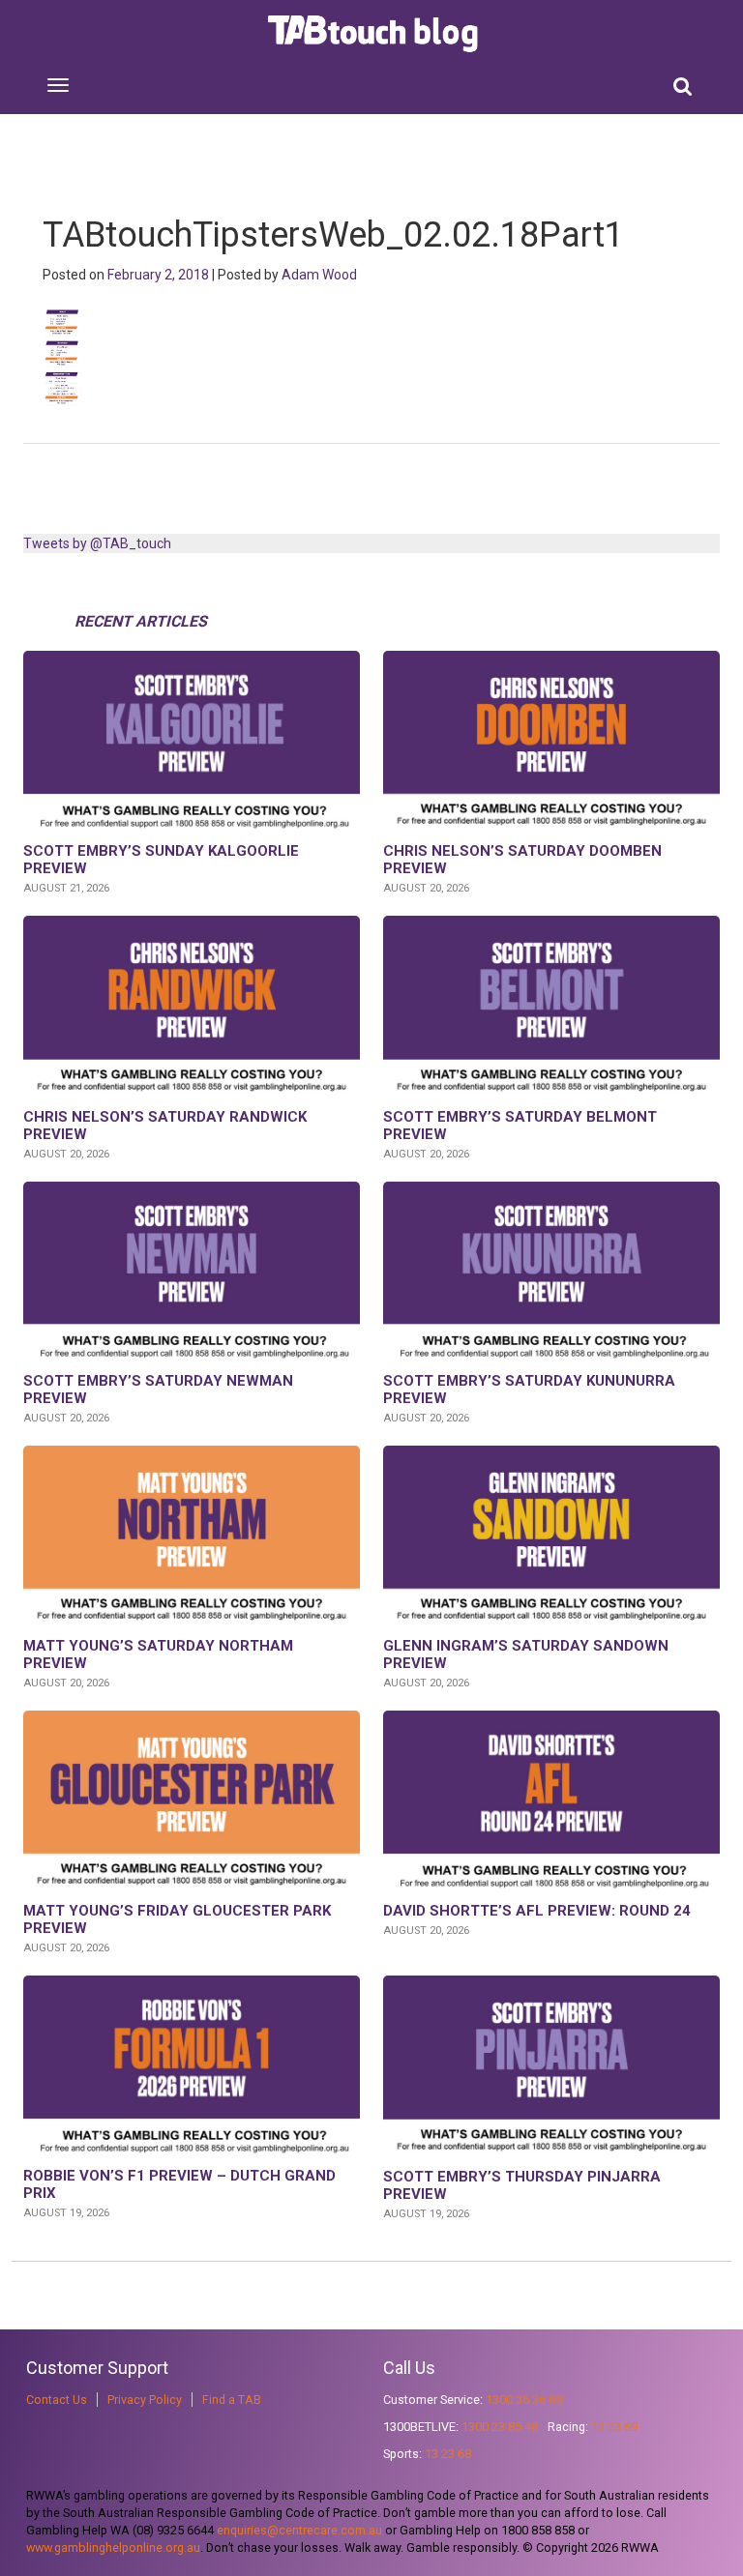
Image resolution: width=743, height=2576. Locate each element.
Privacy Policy (145, 2400)
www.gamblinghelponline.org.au (113, 2547)
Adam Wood (319, 275)
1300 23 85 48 (500, 2427)
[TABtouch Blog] (375, 34)
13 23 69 (614, 2427)
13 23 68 (448, 2454)
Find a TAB (232, 2400)
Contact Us (57, 2400)
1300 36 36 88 (524, 2400)
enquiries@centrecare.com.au (299, 2530)
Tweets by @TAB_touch (97, 543)
